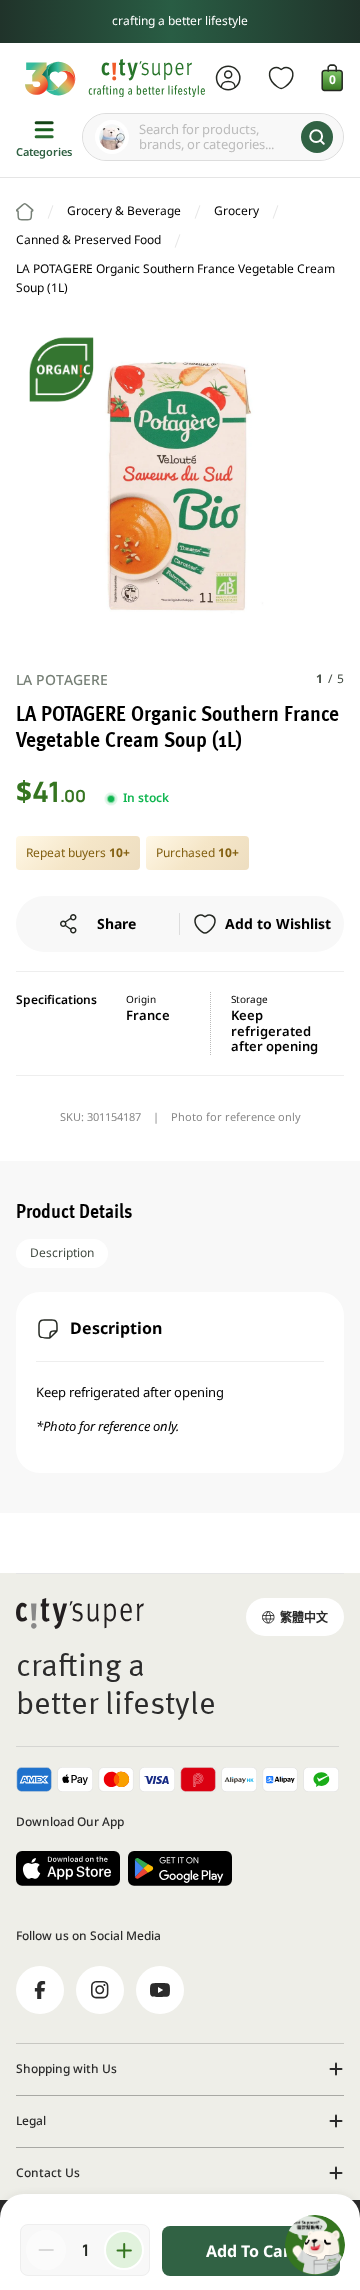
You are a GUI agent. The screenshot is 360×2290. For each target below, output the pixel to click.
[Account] (228, 78)
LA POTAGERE (62, 679)
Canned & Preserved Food (88, 239)
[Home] (25, 212)
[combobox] (213, 137)
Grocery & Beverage (124, 210)
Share (116, 923)
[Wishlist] (281, 78)
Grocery (236, 210)
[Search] (317, 137)
